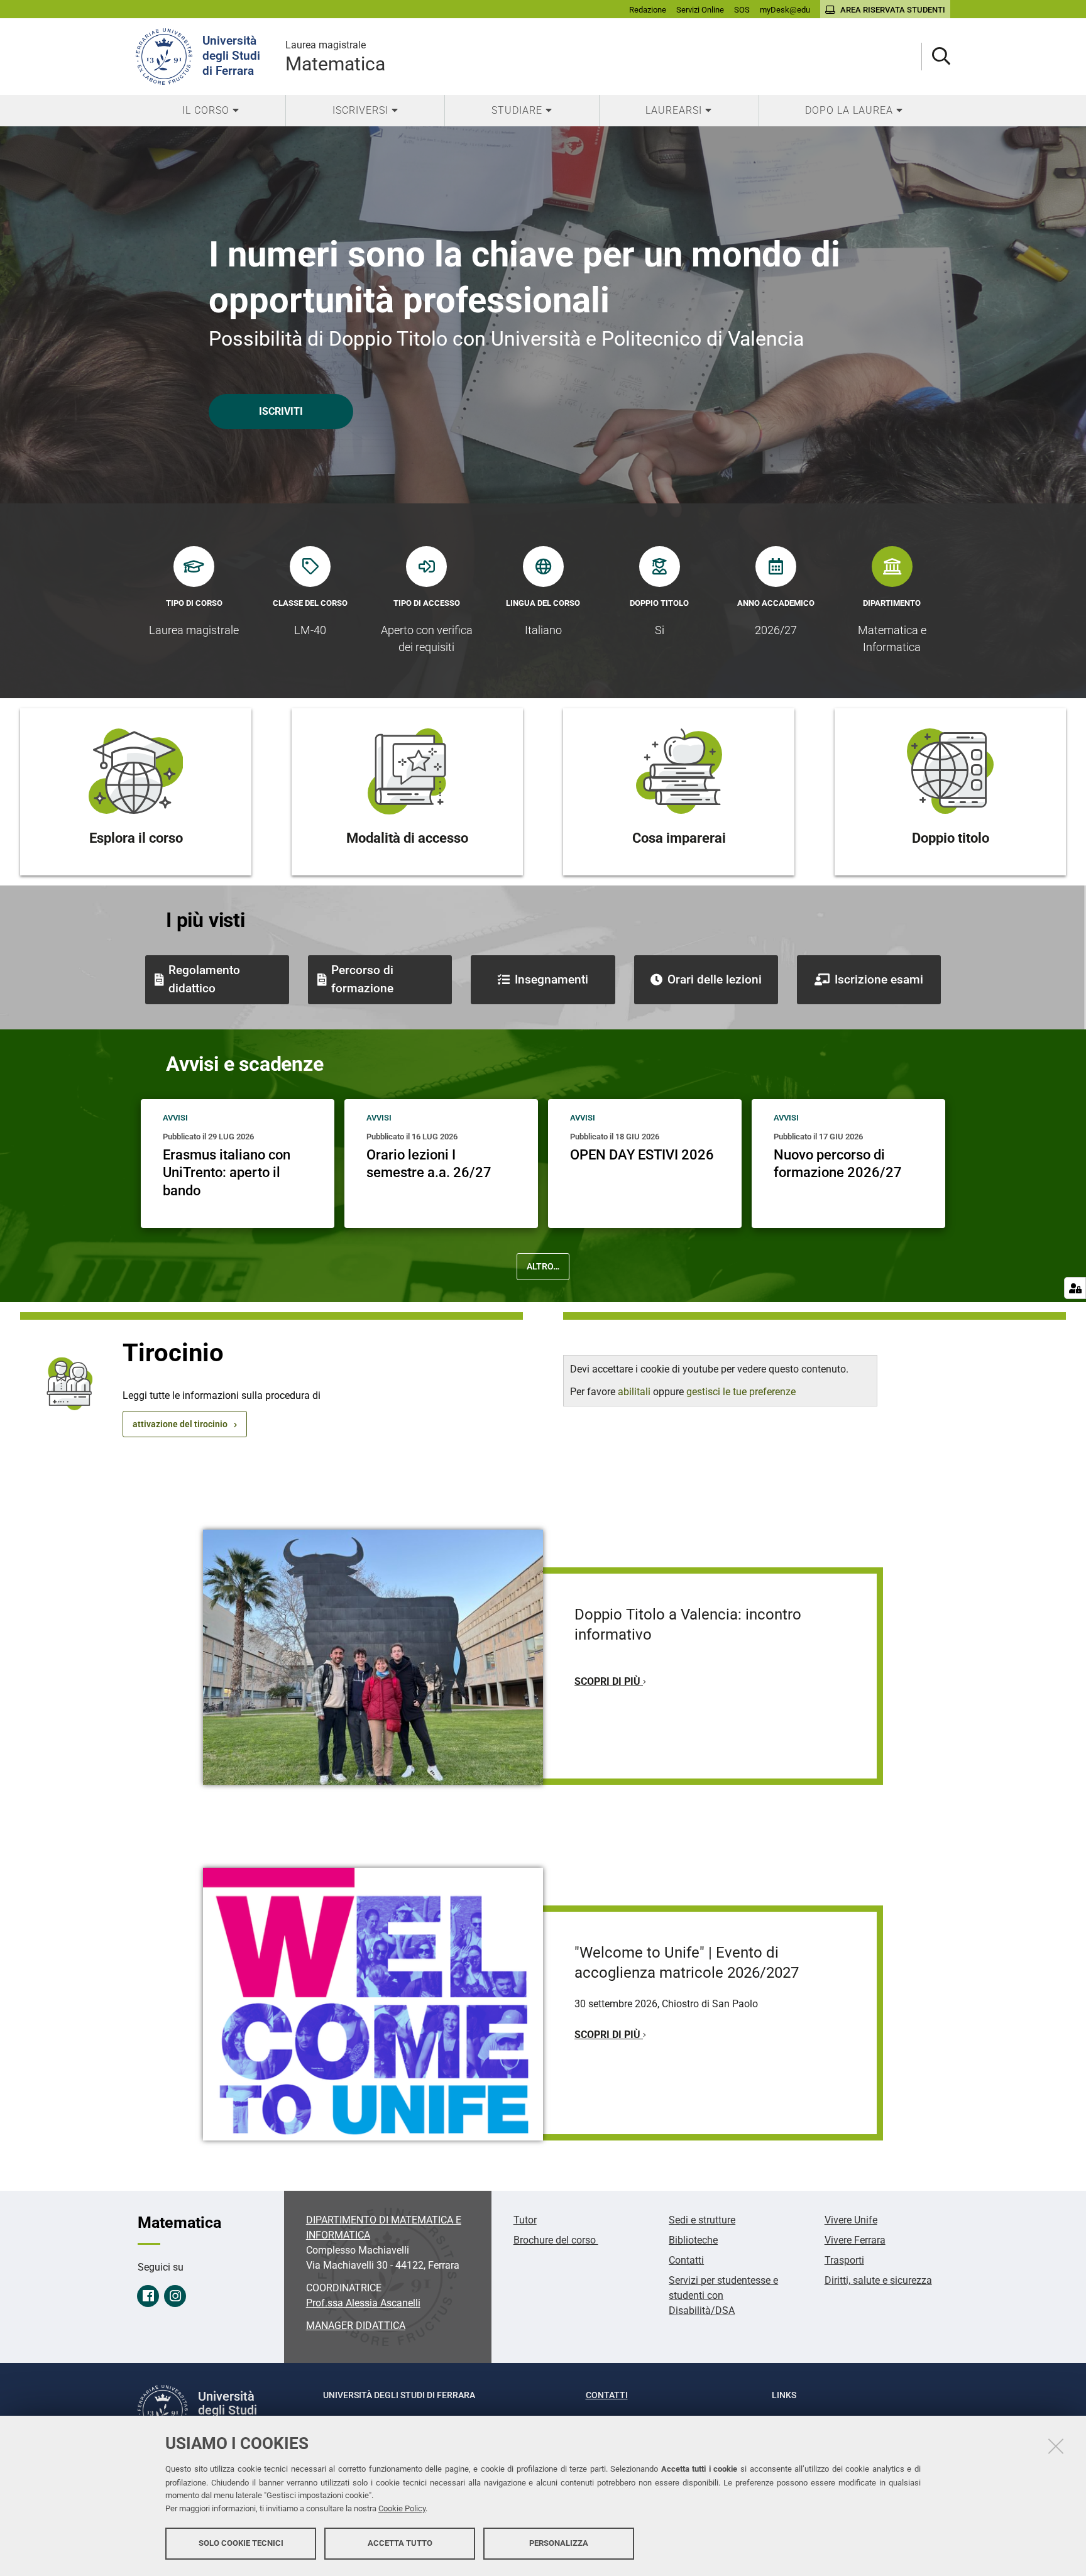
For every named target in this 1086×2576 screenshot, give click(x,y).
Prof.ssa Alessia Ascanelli (363, 2303)
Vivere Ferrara (855, 2240)
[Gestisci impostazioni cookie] (1075, 1288)
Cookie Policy (402, 2508)
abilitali (635, 1392)
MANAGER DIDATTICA (356, 2326)
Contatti (686, 2260)
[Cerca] (936, 57)
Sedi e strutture (702, 2220)
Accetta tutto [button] (400, 2543)
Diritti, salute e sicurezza (878, 2280)
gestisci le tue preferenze (741, 1392)
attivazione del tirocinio (180, 1424)
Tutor (525, 2220)
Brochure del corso (556, 2240)
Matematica (335, 57)
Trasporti (844, 2260)
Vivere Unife (851, 2220)
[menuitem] (211, 111)
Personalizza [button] (559, 2543)
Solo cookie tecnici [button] (241, 2543)
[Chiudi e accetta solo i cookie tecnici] (1056, 2446)
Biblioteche (693, 2240)
